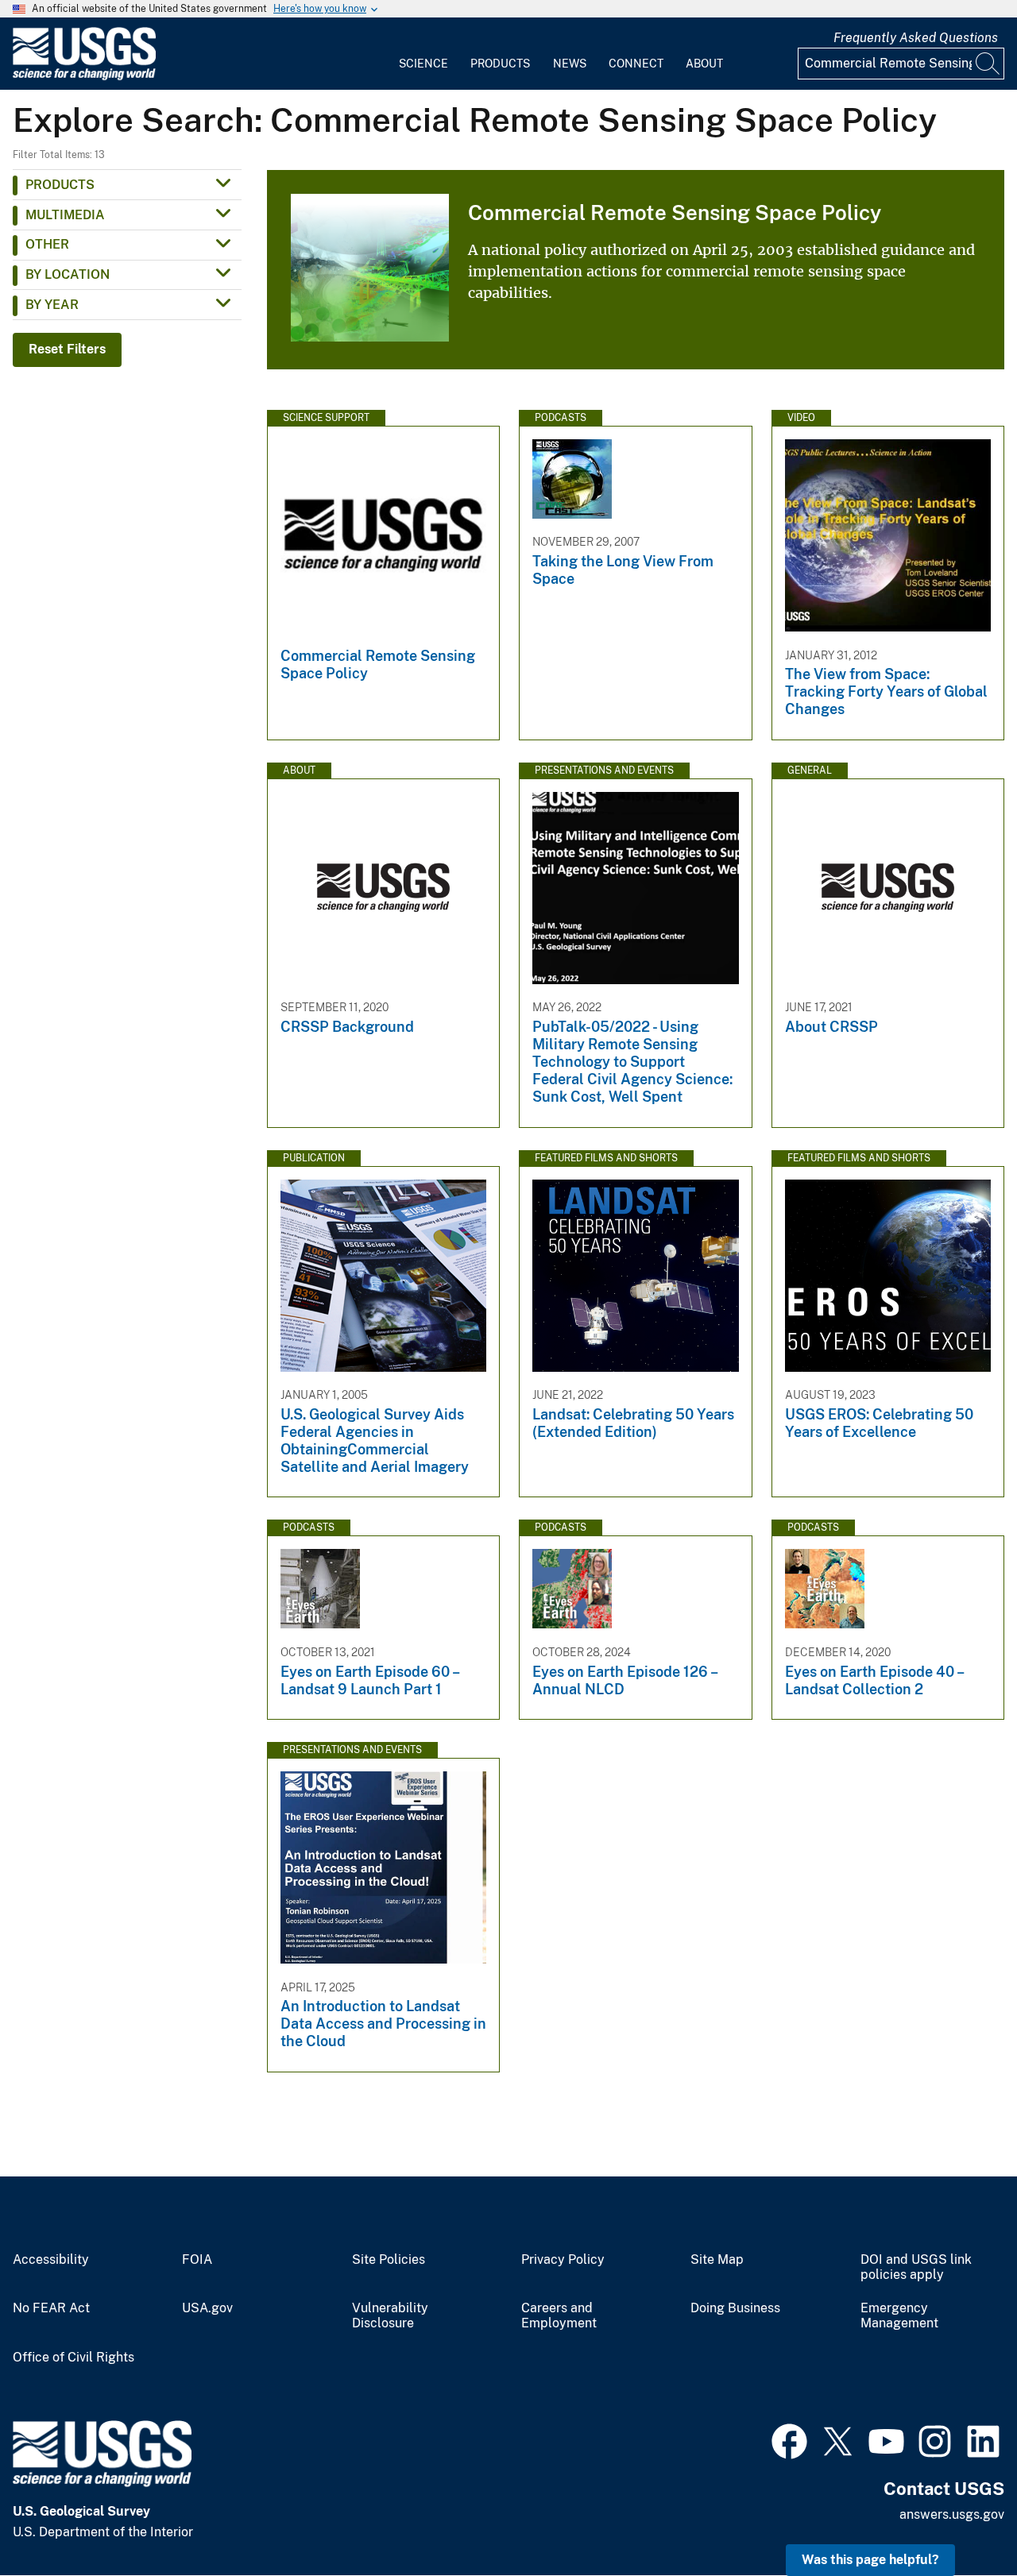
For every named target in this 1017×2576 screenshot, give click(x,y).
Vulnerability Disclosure (390, 2316)
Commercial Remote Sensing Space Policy (675, 212)
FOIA (197, 2260)
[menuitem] (423, 54)
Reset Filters (67, 349)
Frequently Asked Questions (916, 38)
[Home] (84, 77)
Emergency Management (899, 2316)
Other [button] (47, 244)
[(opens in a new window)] (789, 2439)
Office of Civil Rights (73, 2358)
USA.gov (207, 2308)
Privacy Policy (563, 2260)
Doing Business (735, 2308)
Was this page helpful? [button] (870, 2560)
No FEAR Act (51, 2308)
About (704, 64)
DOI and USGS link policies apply (916, 2267)
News (570, 64)
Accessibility (51, 2260)
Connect (636, 64)
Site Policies (389, 2260)
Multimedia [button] (65, 215)
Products (500, 64)
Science (423, 64)
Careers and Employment (559, 2316)
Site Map (717, 2260)
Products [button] (60, 185)
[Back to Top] (959, 2518)
